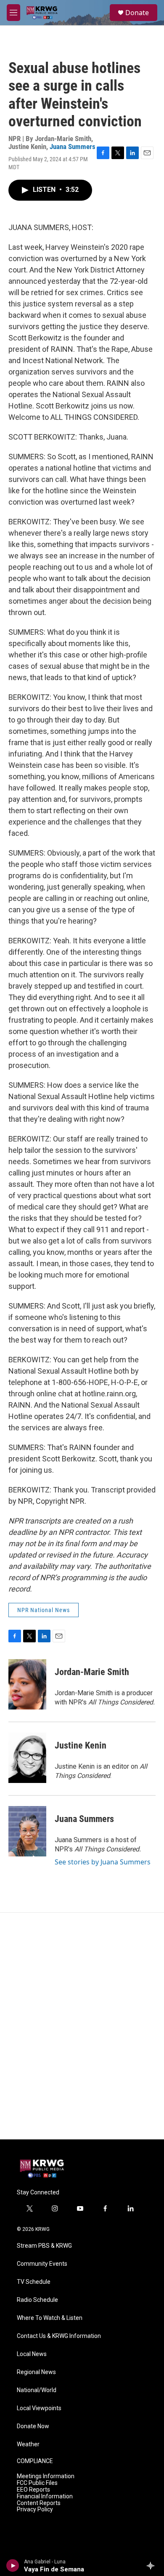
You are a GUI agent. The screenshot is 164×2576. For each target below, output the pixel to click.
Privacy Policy (35, 2509)
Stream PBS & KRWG (44, 2246)
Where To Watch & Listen (50, 2318)
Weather (28, 2444)
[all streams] (153, 2566)
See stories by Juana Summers (103, 1862)
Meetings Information (46, 2476)
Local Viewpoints (39, 2408)
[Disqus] (82, 2026)
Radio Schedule (37, 2300)
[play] (13, 2566)
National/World (37, 2390)
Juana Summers (73, 147)
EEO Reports (33, 2490)
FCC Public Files (37, 2483)
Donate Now (33, 2426)
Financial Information (45, 2496)
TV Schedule (34, 2282)
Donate (137, 13)
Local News (32, 2354)
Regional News (36, 2372)
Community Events (42, 2264)
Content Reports (39, 2503)
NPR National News (44, 1610)
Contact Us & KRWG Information (59, 2336)
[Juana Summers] (27, 1831)
